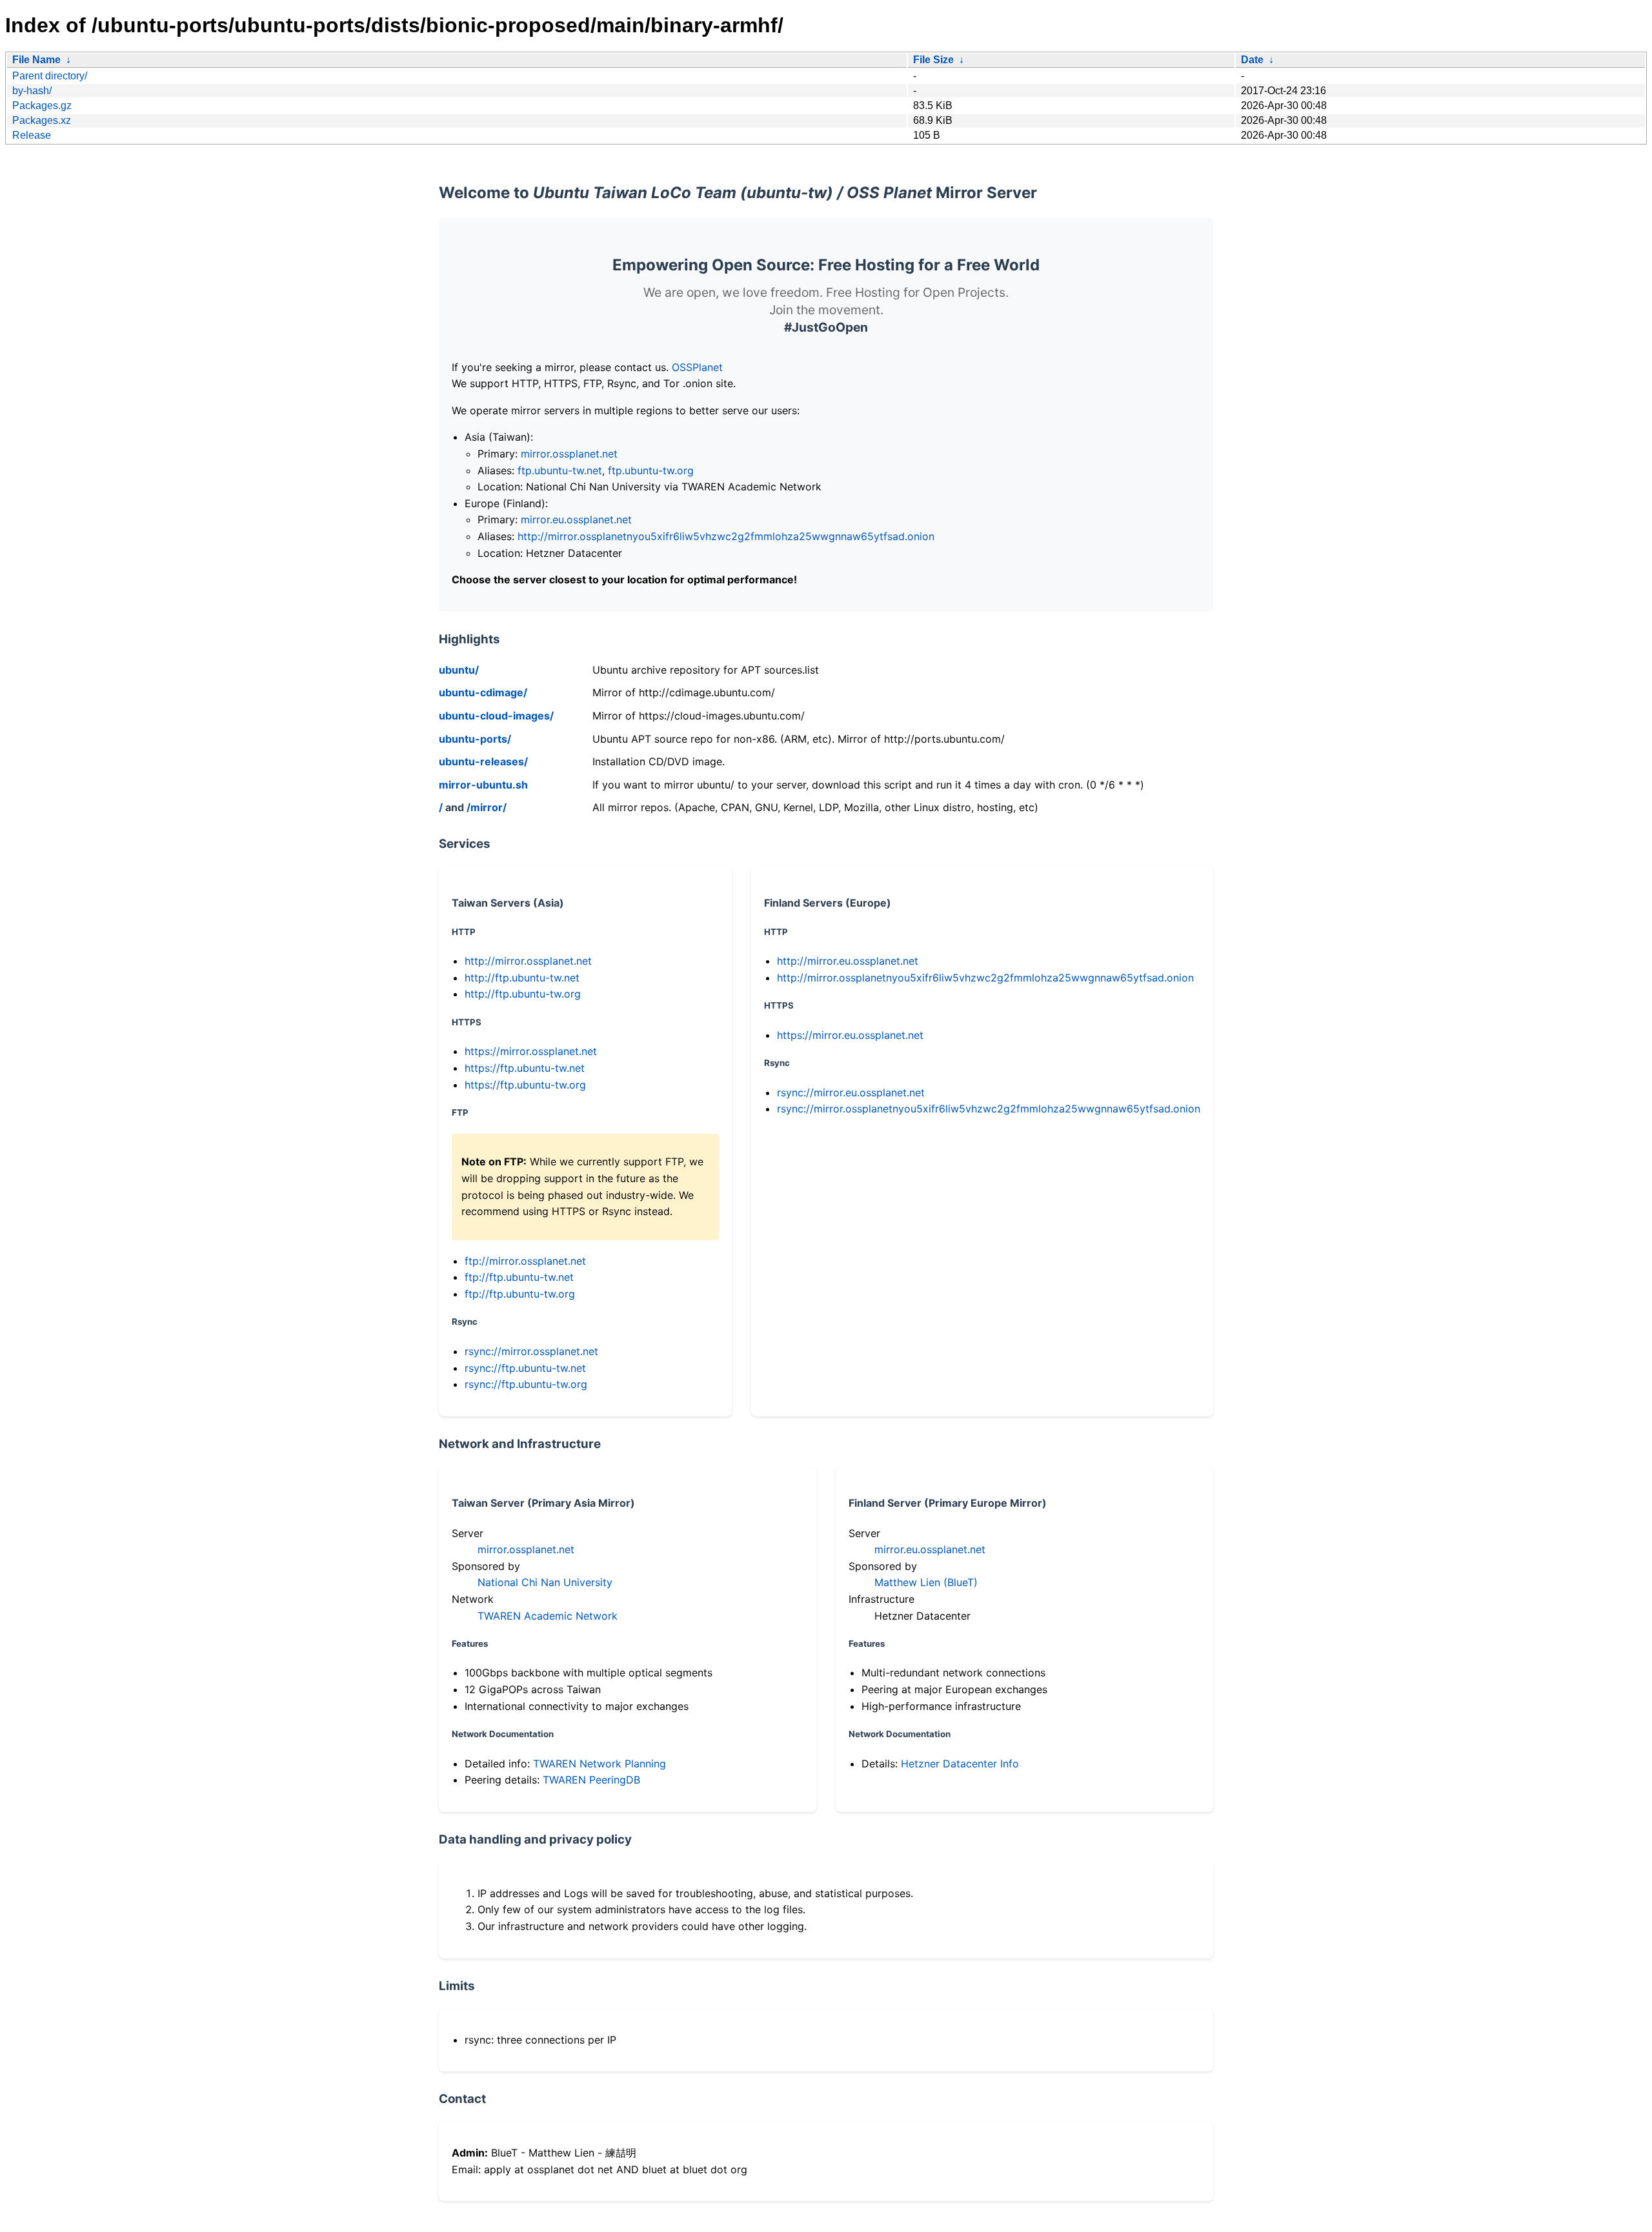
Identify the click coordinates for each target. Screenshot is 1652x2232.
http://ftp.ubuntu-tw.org (523, 994)
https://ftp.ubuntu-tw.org (525, 1085)
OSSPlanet (697, 367)
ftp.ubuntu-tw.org (651, 470)
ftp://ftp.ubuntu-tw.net (519, 1277)
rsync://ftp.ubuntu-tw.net (525, 1368)
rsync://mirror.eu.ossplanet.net (851, 1092)
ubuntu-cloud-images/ (496, 716)
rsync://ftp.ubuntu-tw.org (526, 1384)
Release (32, 135)
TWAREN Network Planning (599, 1764)
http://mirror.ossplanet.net (528, 961)
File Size (933, 60)
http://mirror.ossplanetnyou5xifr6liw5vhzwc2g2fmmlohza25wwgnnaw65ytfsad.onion (726, 536)
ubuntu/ (459, 670)
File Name (36, 60)
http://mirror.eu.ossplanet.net (848, 961)
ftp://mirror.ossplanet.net (525, 1261)
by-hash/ (32, 91)
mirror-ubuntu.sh (483, 785)
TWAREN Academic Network (548, 1616)
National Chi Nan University (545, 1582)
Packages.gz (42, 106)
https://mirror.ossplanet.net (531, 1051)
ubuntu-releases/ (483, 761)
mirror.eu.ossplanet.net (576, 519)
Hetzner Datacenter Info (960, 1764)
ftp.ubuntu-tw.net (560, 470)
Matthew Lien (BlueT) (926, 1582)
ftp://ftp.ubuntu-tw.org (520, 1294)
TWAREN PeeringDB (591, 1780)
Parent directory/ (50, 76)
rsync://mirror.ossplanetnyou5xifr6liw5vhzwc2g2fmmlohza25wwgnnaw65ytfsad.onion (989, 1109)
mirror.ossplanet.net (569, 454)
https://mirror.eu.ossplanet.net (850, 1035)
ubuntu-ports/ (475, 739)
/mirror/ (487, 807)
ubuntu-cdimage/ (483, 692)
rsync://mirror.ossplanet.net (531, 1351)
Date (1252, 60)
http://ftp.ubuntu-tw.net (522, 978)
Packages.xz (42, 120)
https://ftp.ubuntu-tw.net (525, 1068)
